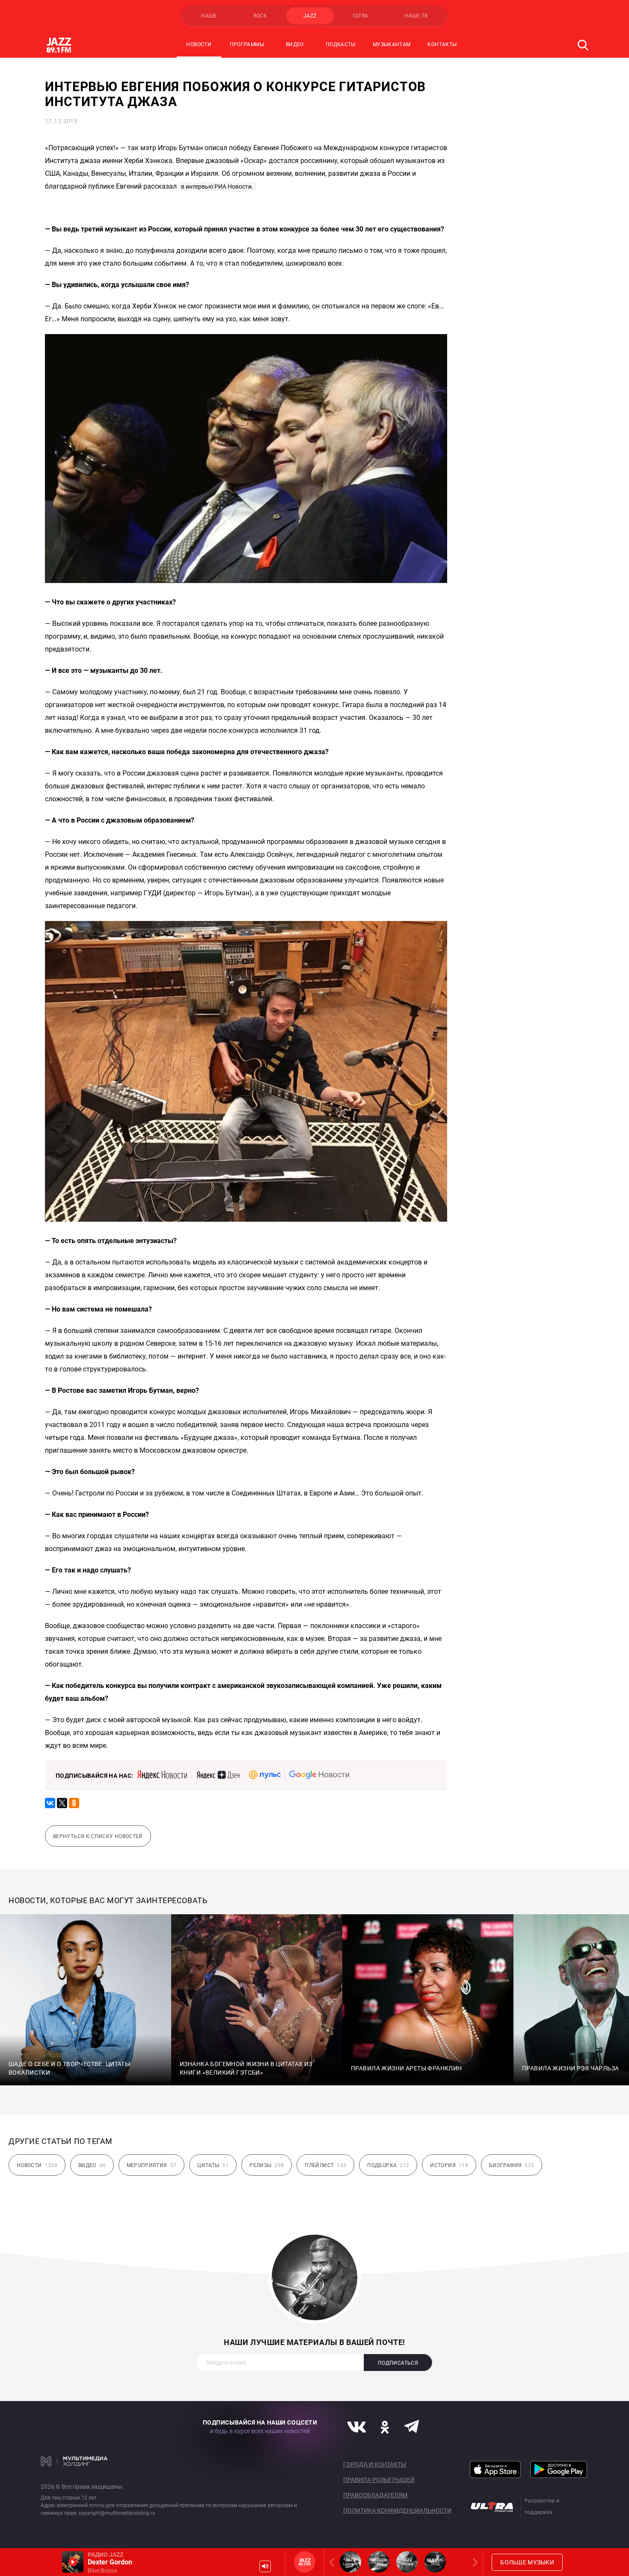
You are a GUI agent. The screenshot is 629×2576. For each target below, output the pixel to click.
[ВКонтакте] (50, 1803)
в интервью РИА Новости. (217, 187)
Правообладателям (375, 2495)
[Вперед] (474, 2562)
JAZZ (310, 16)
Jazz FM (305, 2562)
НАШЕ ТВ (416, 16)
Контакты (442, 44)
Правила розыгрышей (379, 2480)
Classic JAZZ (435, 2562)
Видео (295, 44)
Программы (247, 44)
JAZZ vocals (407, 2562)
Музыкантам (392, 44)
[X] (62, 1803)
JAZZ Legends (350, 2562)
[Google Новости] (319, 1775)
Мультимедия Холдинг (74, 2461)
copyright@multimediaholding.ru (117, 2513)
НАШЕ (209, 16)
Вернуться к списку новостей (98, 1836)
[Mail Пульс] (265, 1775)
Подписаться (398, 2363)
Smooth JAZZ (379, 2562)
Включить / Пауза (73, 2562)
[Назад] (333, 2562)
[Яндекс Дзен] (218, 1775)
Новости (199, 44)
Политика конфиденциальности (397, 2511)
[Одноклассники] (74, 1803)
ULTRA (361, 16)
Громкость (265, 2566)
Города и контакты (375, 2464)
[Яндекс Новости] (162, 1775)
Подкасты (341, 44)
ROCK (260, 16)
